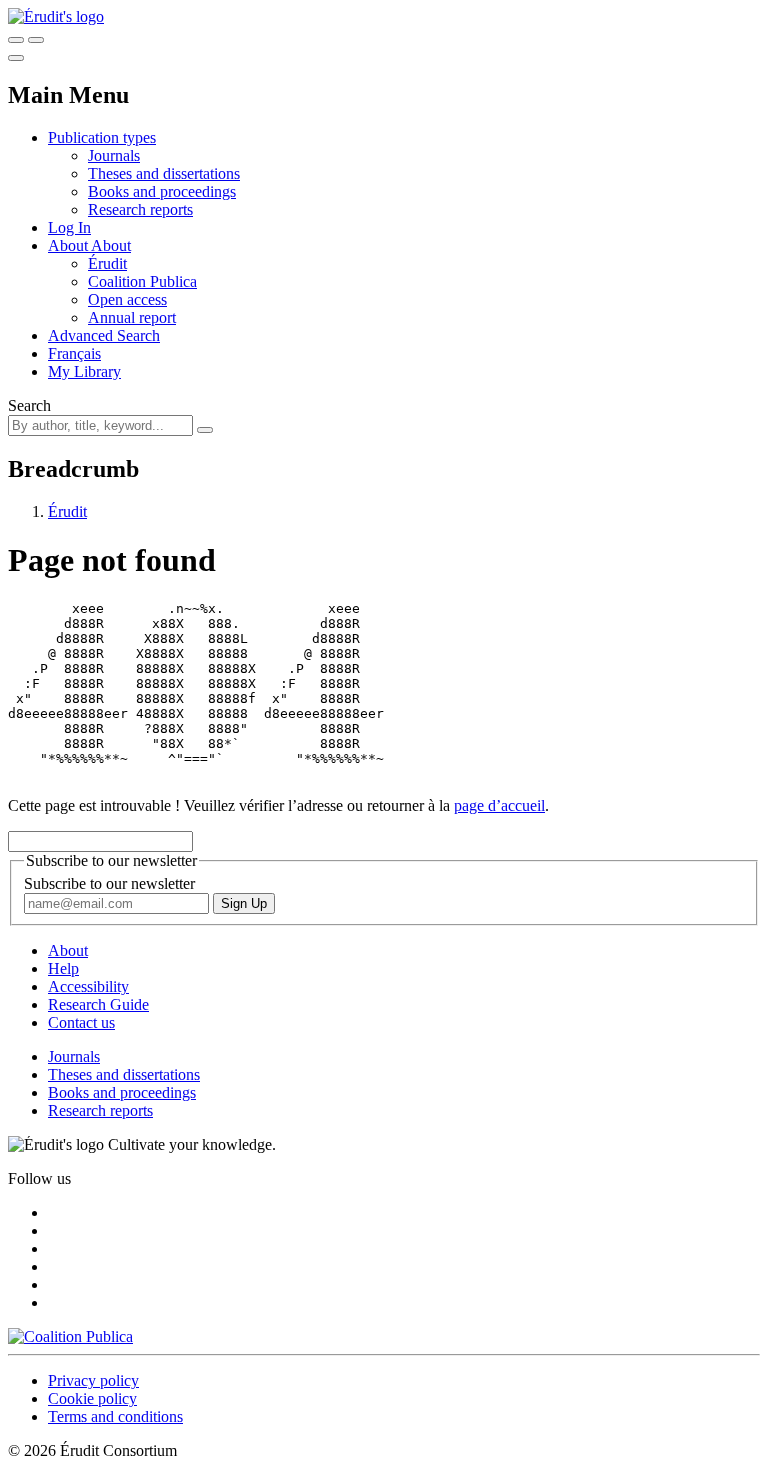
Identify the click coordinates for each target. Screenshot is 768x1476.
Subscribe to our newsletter (109, 883)
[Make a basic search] (16, 40)
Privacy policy (93, 1380)
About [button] (69, 245)
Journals (114, 155)
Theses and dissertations (164, 173)
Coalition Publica (142, 281)
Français (74, 353)
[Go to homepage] (56, 16)
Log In (69, 227)
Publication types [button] (102, 137)
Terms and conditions (115, 1416)
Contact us (81, 1022)
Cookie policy (92, 1398)
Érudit (107, 263)
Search (29, 405)
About (111, 245)
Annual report (132, 317)
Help (63, 968)
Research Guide (98, 1004)
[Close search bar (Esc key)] (36, 40)
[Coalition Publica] (70, 1336)
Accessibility (88, 986)
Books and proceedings (162, 191)
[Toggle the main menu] (16, 58)
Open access (127, 299)
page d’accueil (499, 805)
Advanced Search (104, 335)
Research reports (140, 209)
